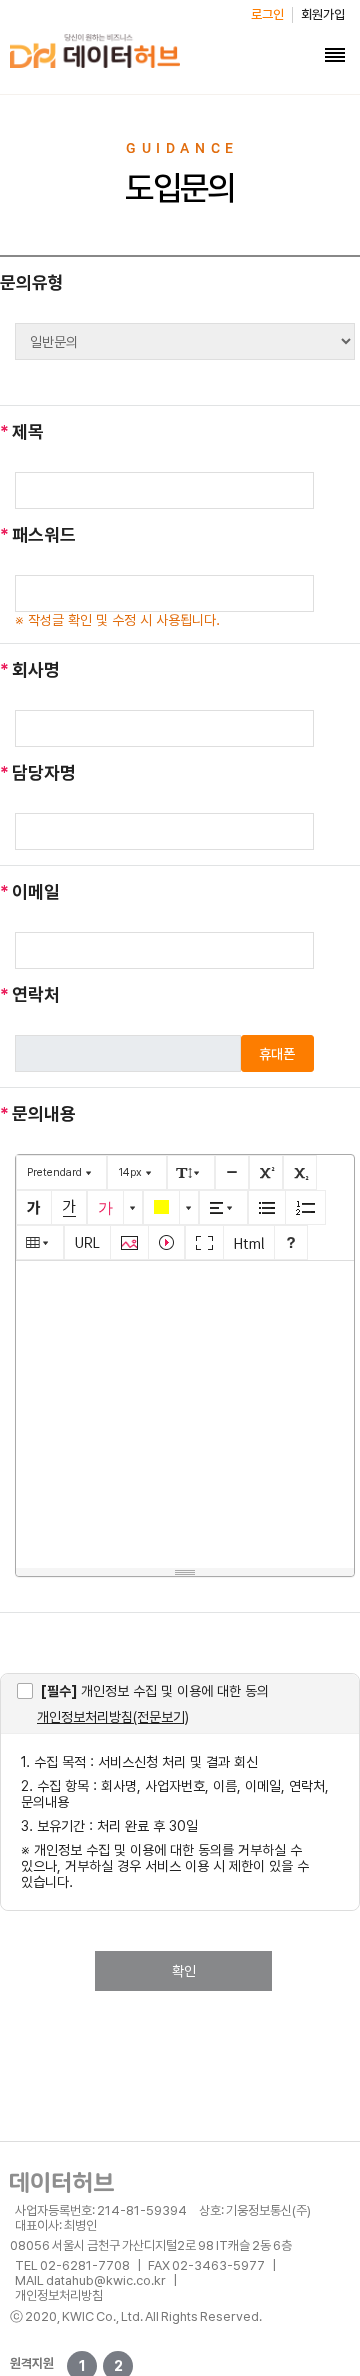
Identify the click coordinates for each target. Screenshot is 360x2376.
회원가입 (323, 14)
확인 (184, 1971)
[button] (61, 1172)
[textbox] (185, 1411)
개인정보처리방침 (59, 2295)
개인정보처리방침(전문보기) (113, 1717)
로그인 (267, 14)
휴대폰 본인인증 (277, 1059)
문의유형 (32, 282)
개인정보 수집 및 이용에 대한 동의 (155, 1691)
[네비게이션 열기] (335, 55)
